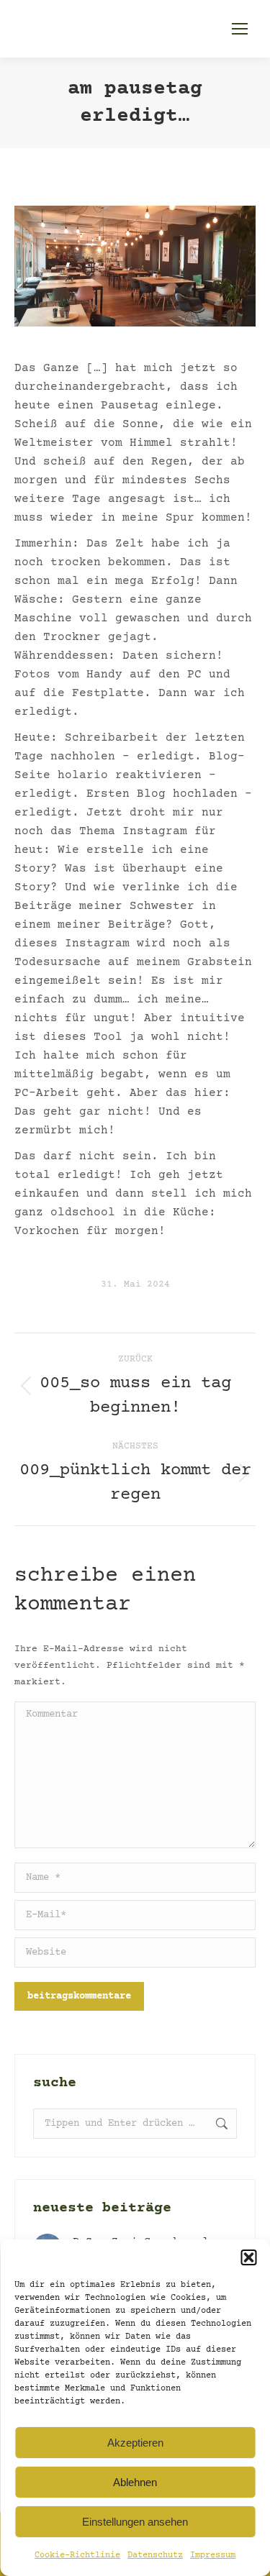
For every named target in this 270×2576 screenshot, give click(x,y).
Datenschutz (155, 2556)
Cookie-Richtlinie (77, 2556)
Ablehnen (135, 2482)
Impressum (213, 2556)
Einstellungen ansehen (135, 2522)
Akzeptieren (135, 2443)
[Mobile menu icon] (240, 29)
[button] (248, 2257)
